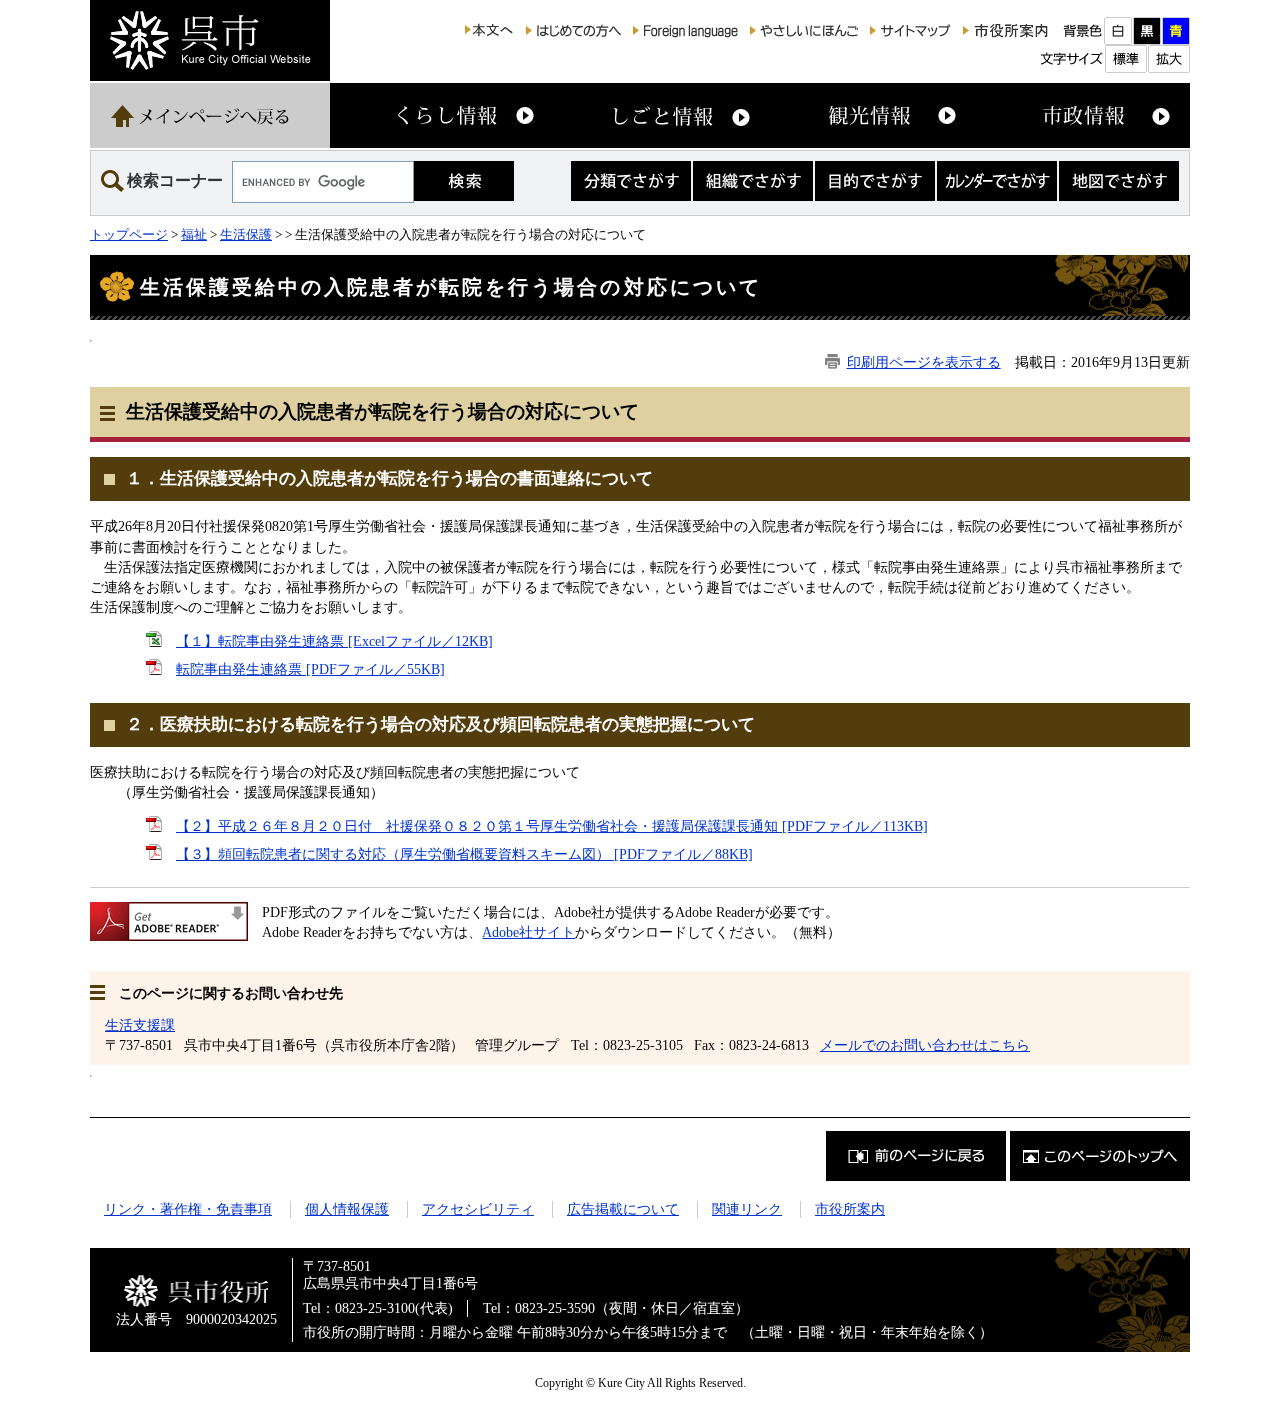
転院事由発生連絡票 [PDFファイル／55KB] (310, 669)
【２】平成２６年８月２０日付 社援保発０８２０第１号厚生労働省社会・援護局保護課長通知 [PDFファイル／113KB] (552, 826)
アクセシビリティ (478, 1209)
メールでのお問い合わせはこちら (925, 1045)
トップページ (129, 234)
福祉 (194, 234)
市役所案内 (850, 1209)
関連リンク (747, 1209)
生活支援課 (140, 1025)
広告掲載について (623, 1209)
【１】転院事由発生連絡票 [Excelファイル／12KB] (334, 641)
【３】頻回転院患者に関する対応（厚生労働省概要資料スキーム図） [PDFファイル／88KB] (464, 854)
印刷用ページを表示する (924, 362)
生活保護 (246, 234)
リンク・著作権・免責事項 (188, 1209)
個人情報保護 (347, 1209)
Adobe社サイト (528, 932)
